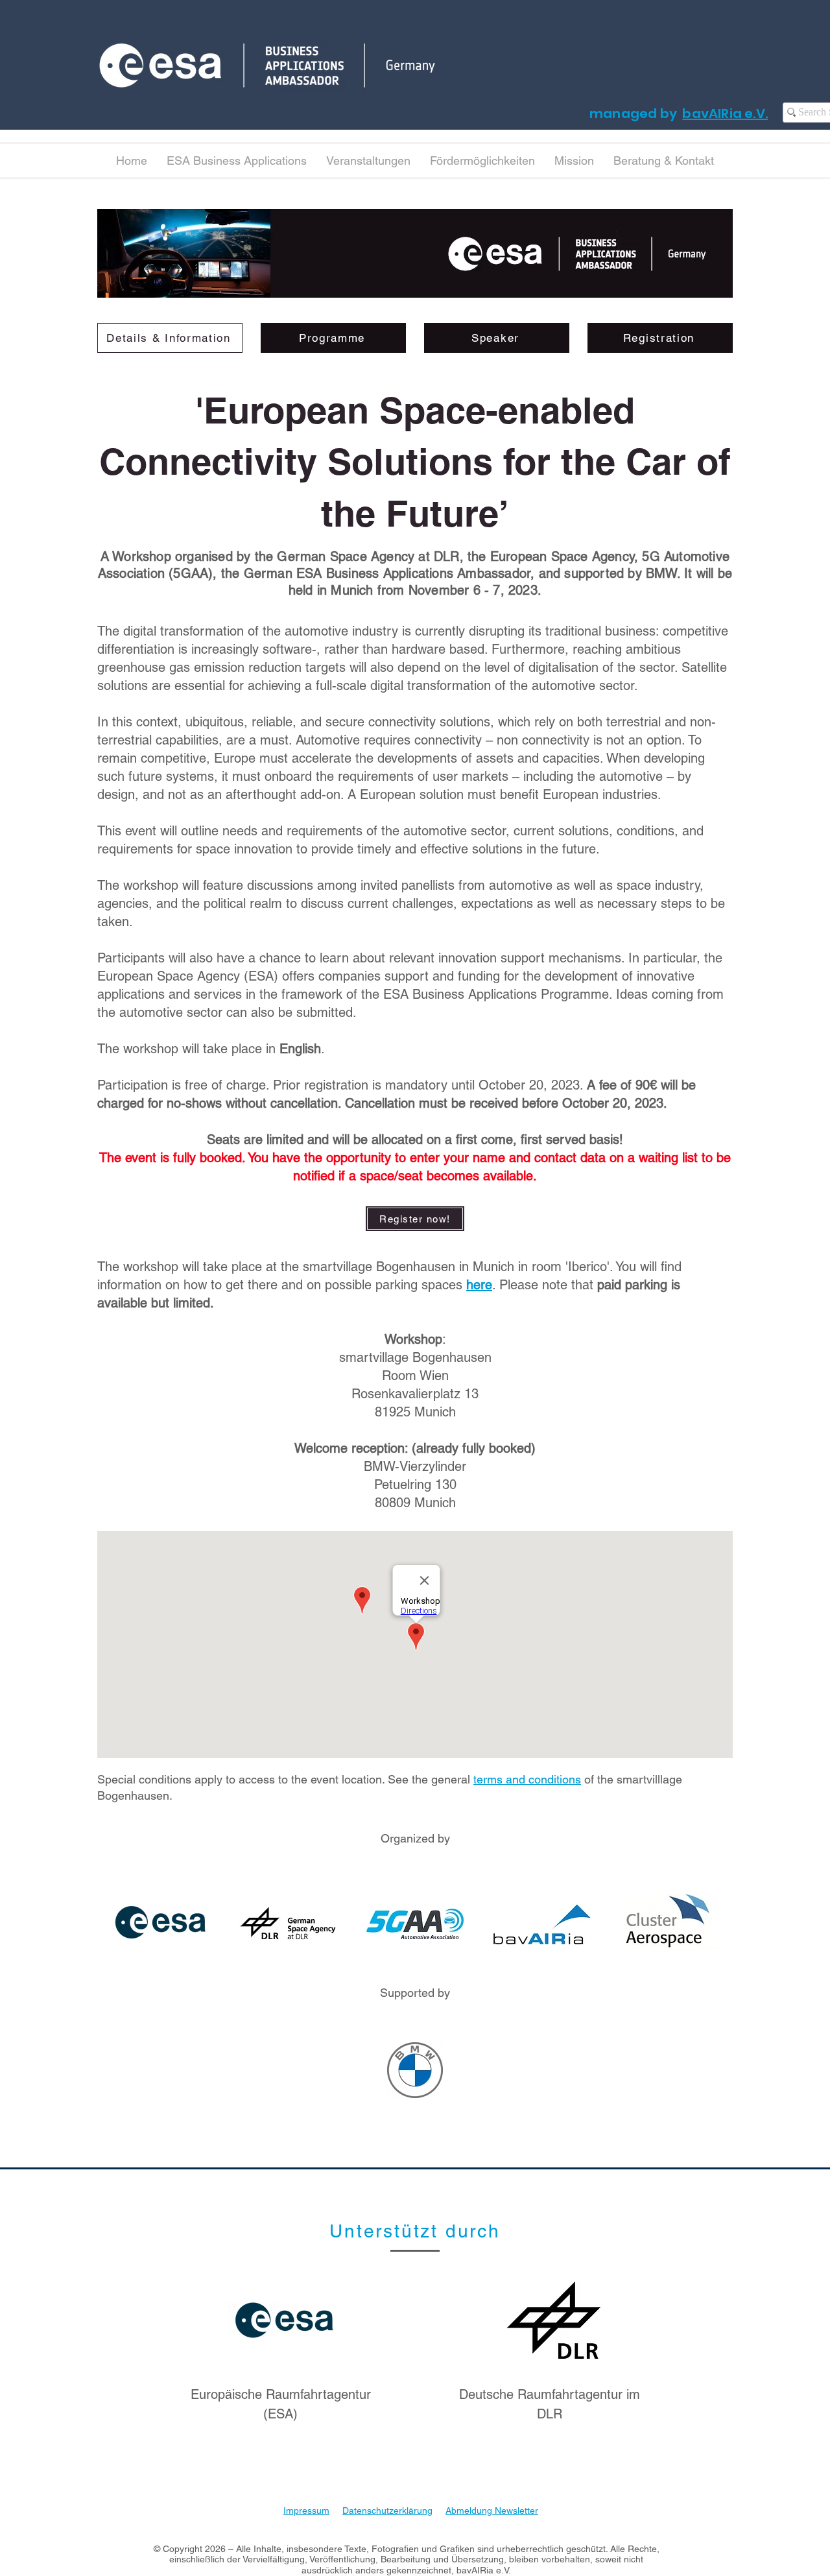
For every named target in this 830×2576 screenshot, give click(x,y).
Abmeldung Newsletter (492, 2510)
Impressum (306, 2510)
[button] (237, 161)
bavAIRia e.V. (725, 113)
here (479, 1285)
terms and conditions (527, 1779)
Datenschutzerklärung (387, 2510)
